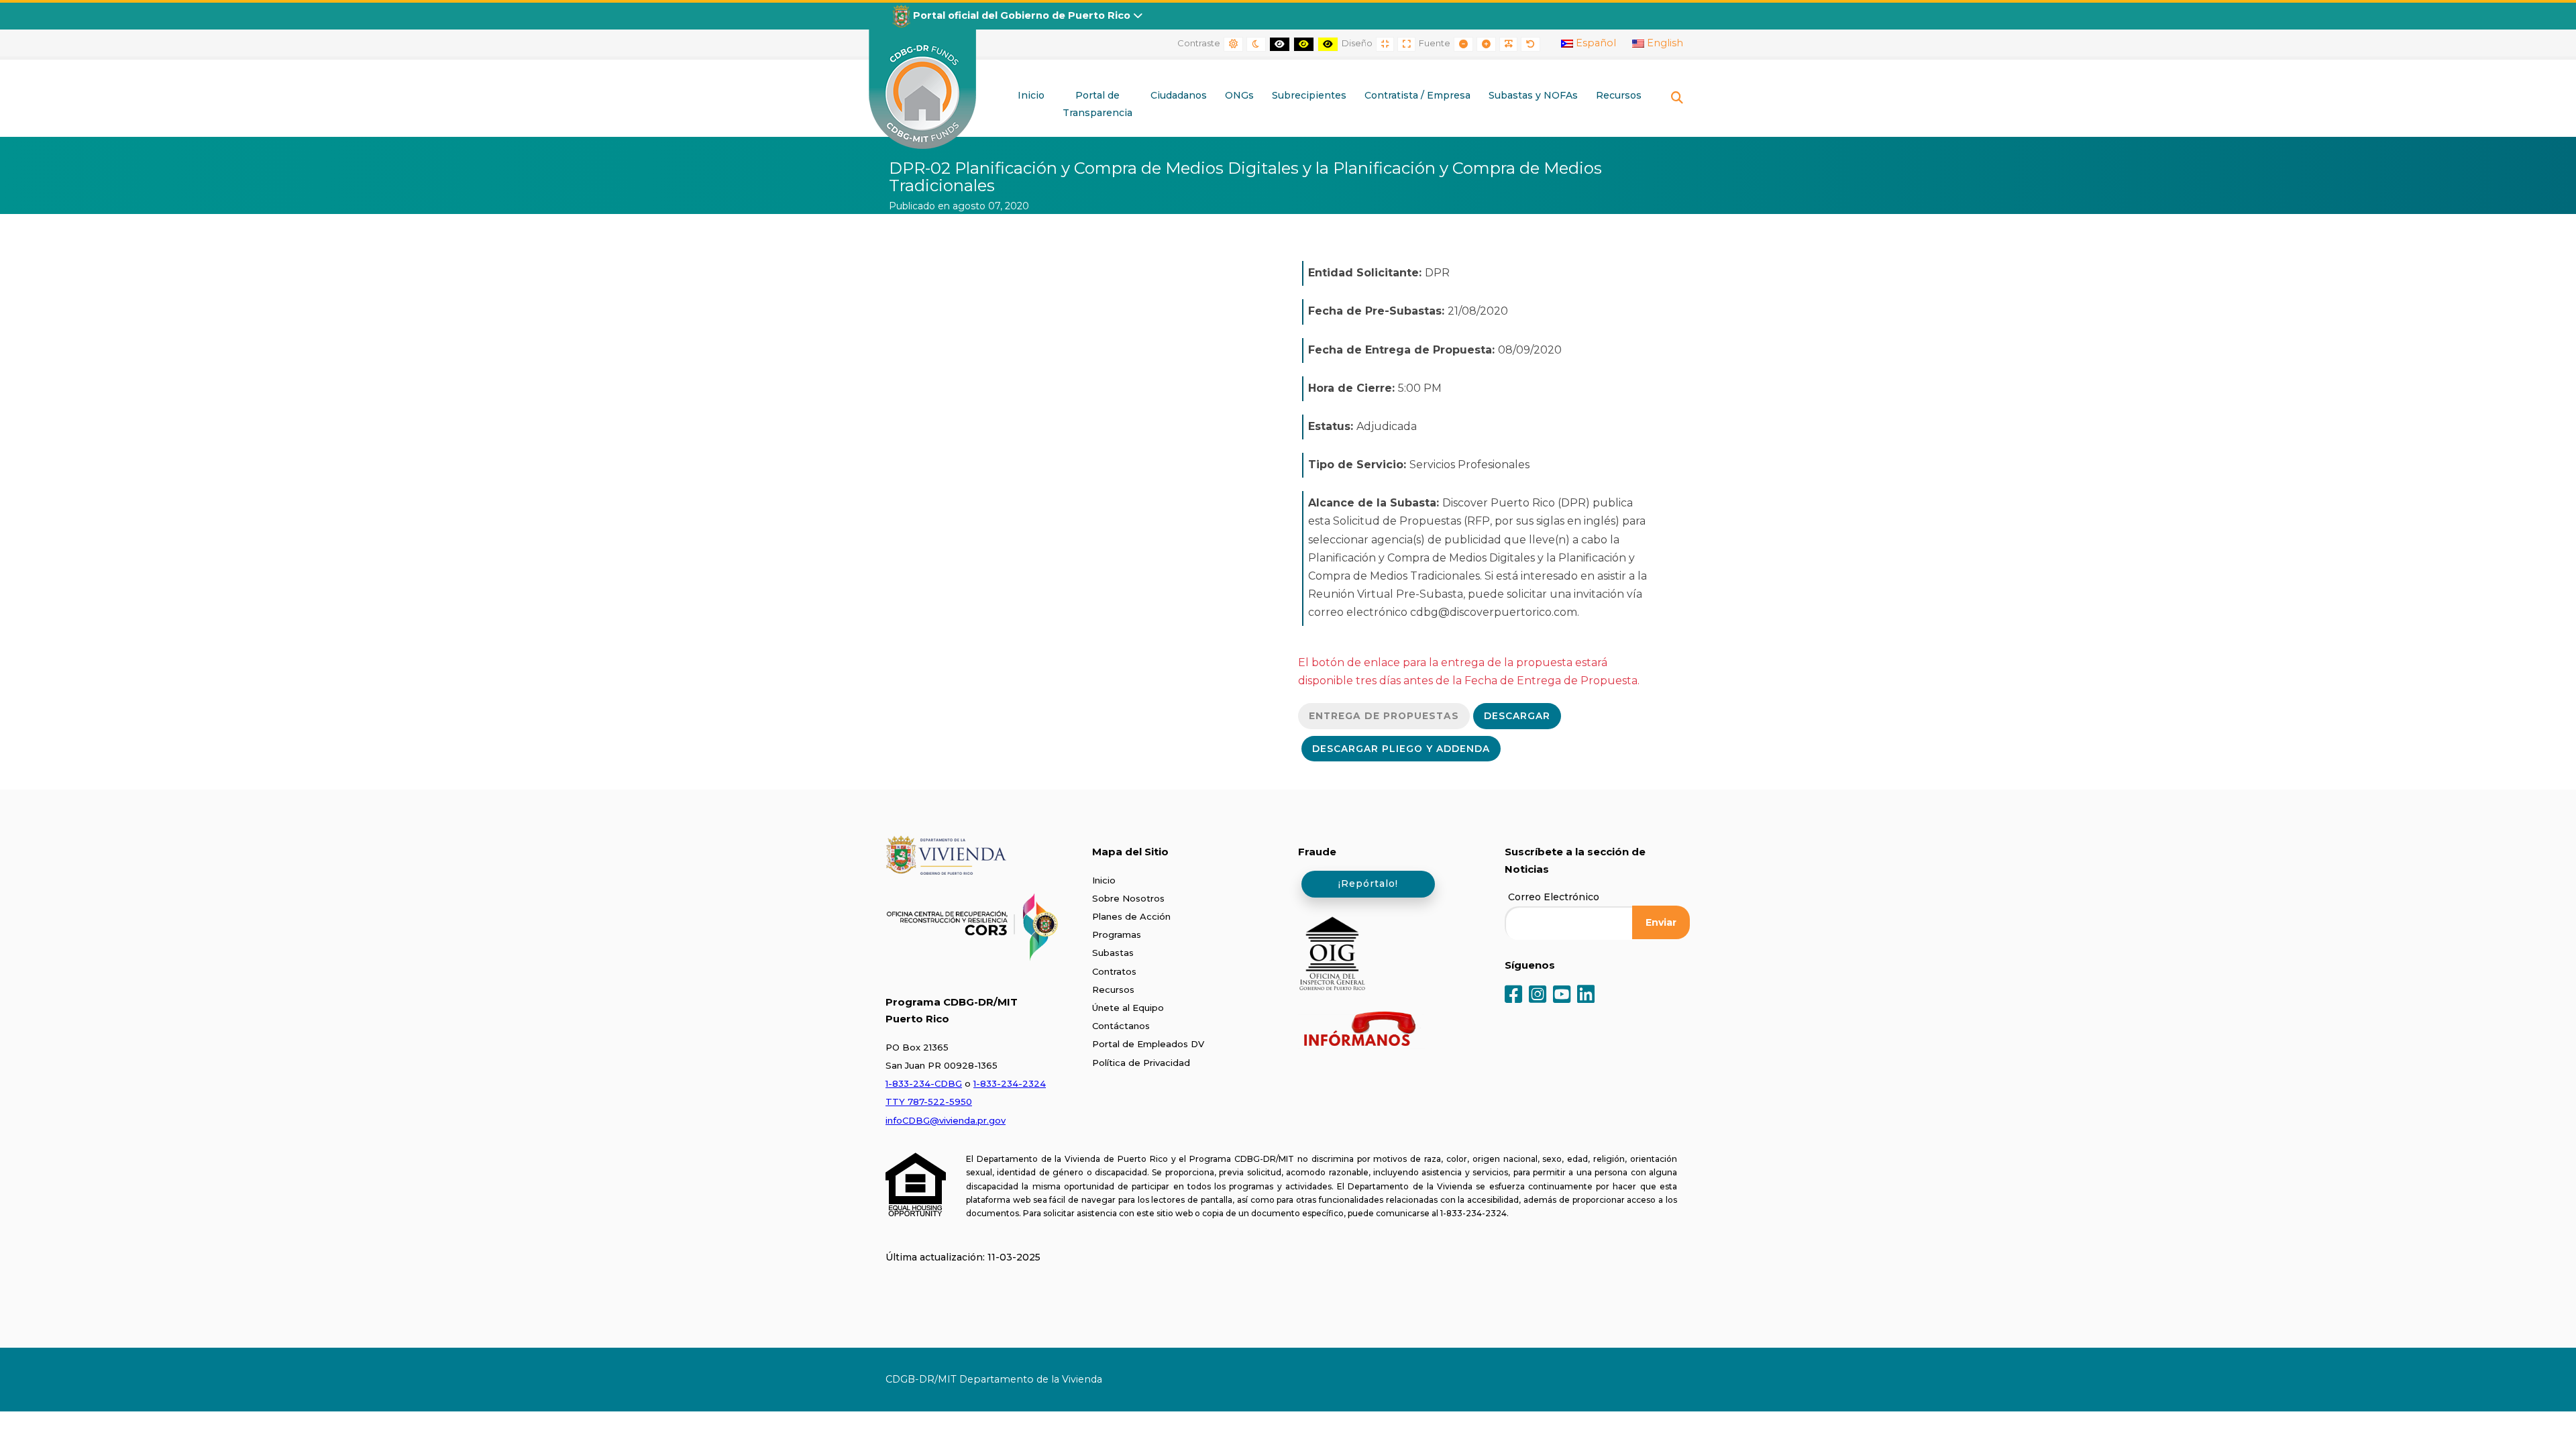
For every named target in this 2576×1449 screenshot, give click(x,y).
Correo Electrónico (1554, 897)
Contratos (1114, 971)
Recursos (1113, 989)
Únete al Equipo (1128, 1008)
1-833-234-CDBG (924, 1083)
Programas (1117, 934)
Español (1595, 43)
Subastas (1113, 953)
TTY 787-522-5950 (929, 1102)
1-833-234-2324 (1010, 1083)
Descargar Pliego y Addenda (1401, 749)
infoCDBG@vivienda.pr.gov (946, 1120)
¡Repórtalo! (1368, 883)
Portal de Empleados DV (1148, 1044)
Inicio (1104, 880)
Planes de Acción (1131, 916)
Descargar (1517, 716)
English (1664, 43)
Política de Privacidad (1141, 1063)
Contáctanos (1121, 1026)
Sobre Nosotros (1128, 898)
